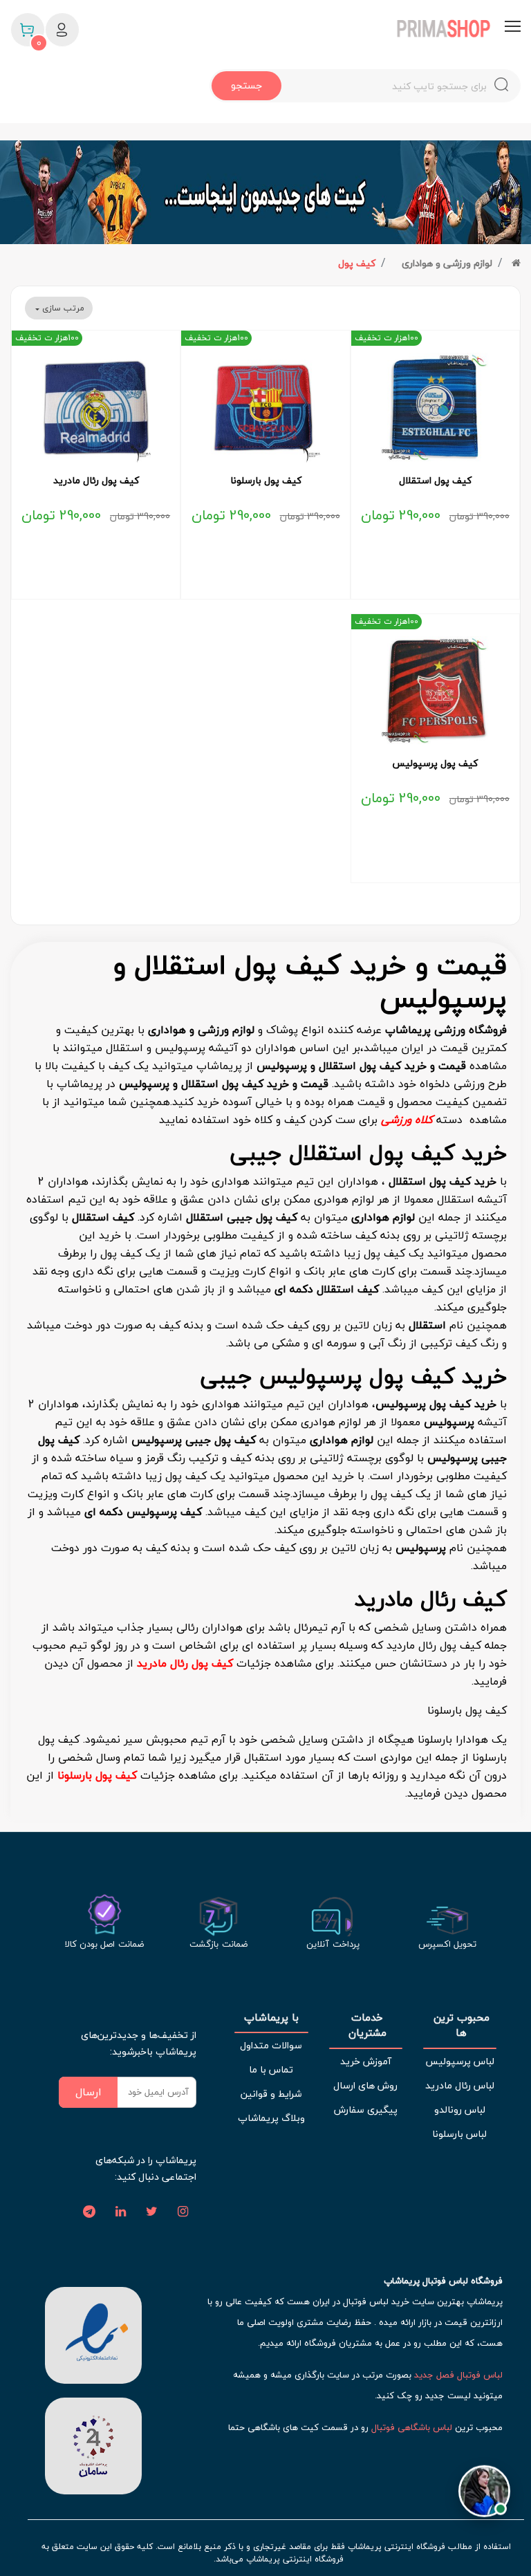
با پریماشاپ (271, 2018)
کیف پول (357, 263)
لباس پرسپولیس (460, 2061)
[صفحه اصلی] (516, 263)
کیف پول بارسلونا (266, 481)
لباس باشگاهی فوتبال (412, 2427)
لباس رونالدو (460, 2110)
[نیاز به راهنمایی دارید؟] (484, 2487)
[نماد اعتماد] (93, 2333)
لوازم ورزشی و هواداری (447, 263)
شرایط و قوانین (271, 2094)
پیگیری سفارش (366, 2110)
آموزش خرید (366, 2061)
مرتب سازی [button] (62, 308)
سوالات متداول (271, 2045)
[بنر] (265, 192)
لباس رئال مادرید (460, 2085)
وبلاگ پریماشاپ (271, 2118)
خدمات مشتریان (366, 2025)
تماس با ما (271, 2069)
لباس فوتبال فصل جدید (458, 2375)
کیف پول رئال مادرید (96, 481)
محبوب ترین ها (460, 2025)
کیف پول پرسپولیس (435, 763)
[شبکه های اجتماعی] (183, 2212)
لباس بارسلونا (459, 2134)
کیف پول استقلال (435, 481)
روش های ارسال (365, 2085)
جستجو (246, 85)
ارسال (88, 2092)
